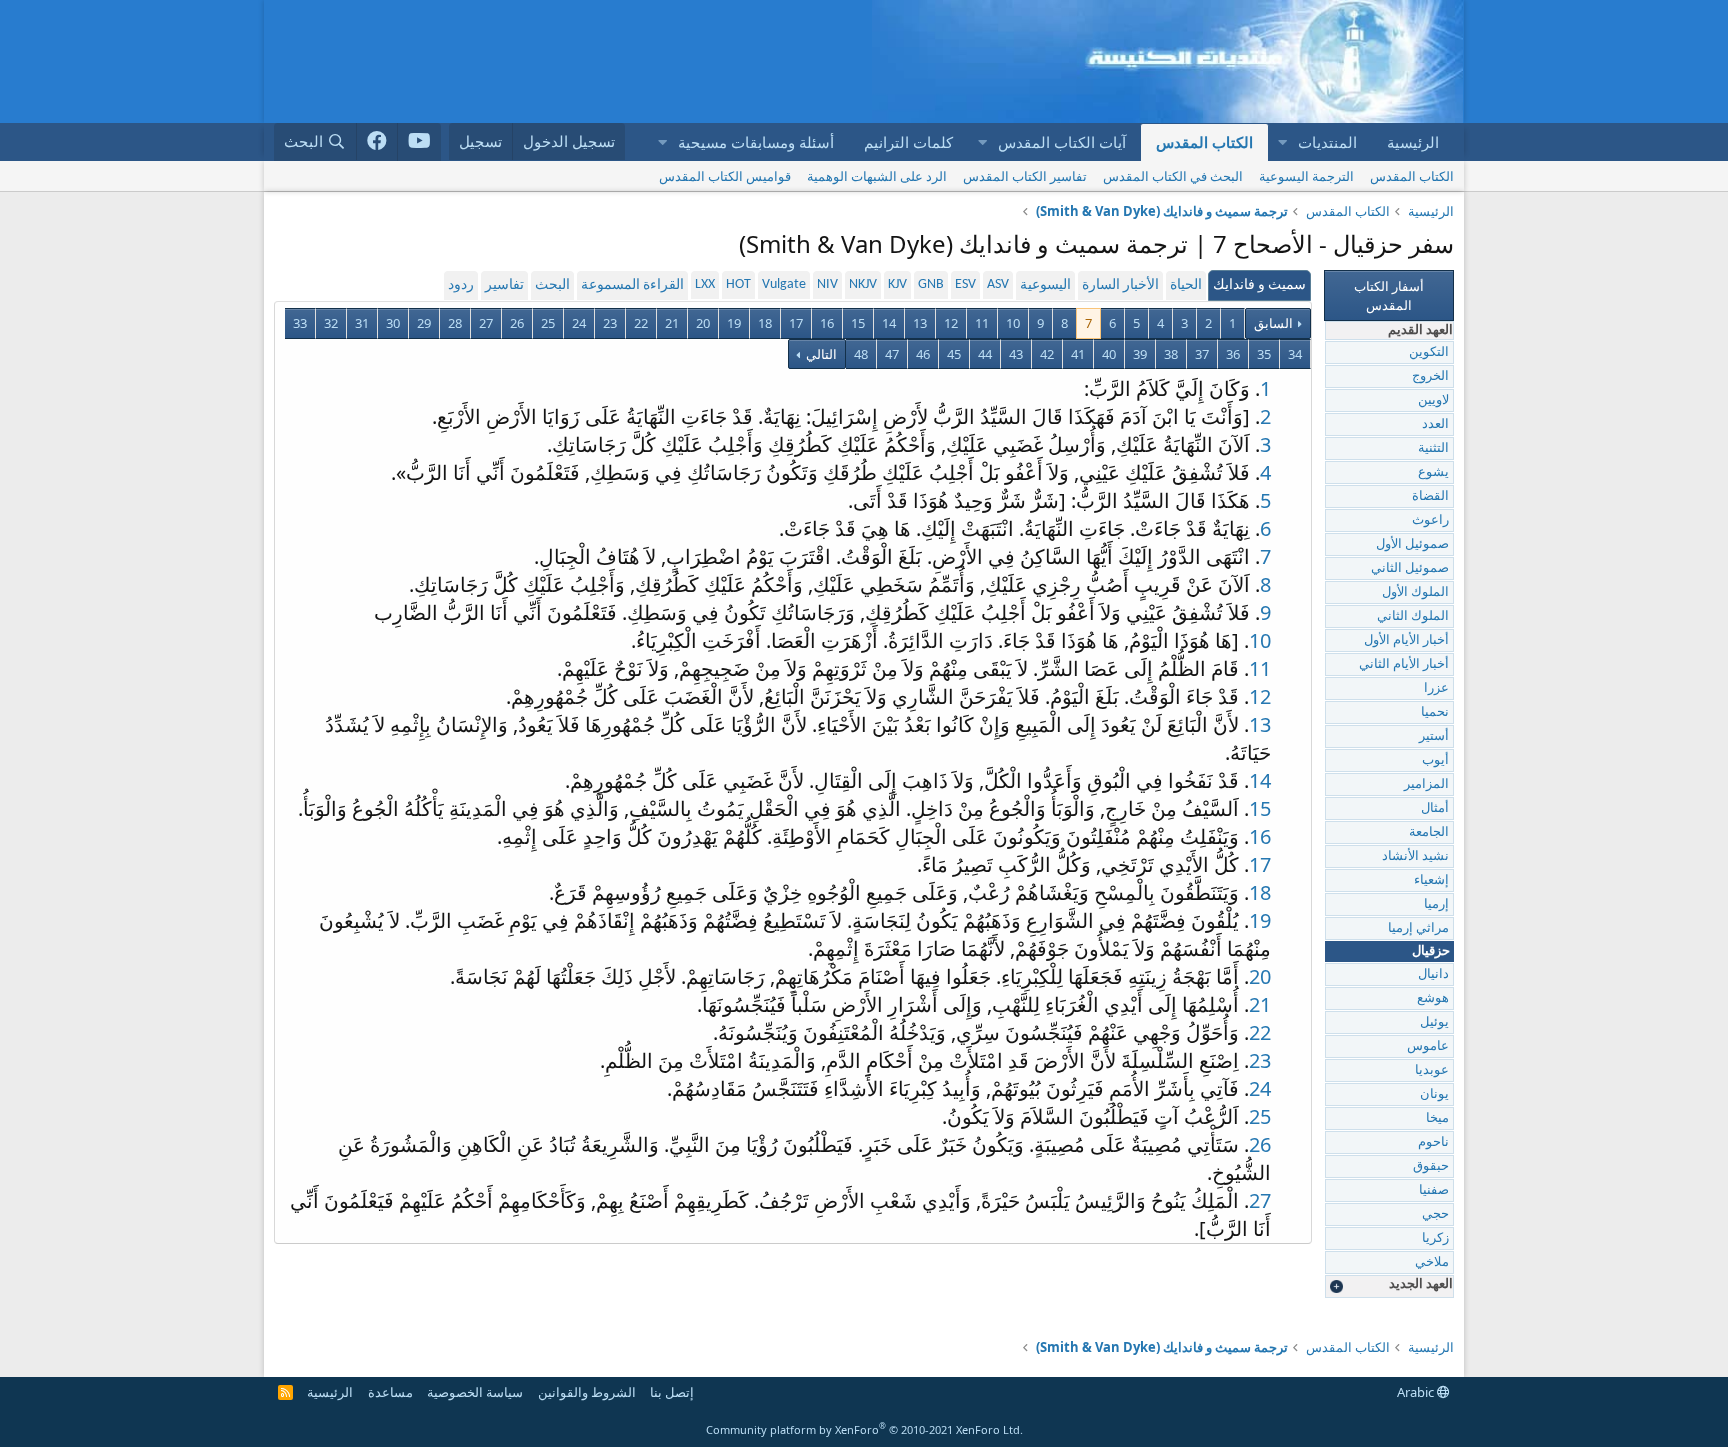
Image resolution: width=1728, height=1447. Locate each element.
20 (703, 323)
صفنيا (1434, 1190)
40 (1109, 354)
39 (1140, 354)
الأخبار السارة (1120, 285)
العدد (1435, 424)
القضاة (1430, 496)
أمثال (1435, 808)
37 (1202, 354)
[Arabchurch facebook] (377, 142)
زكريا (1435, 1238)
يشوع (1433, 472)
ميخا (1437, 1118)
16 (827, 323)
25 (548, 323)
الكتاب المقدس (1204, 142)
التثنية (1433, 448)
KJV (897, 284)
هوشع (1433, 998)
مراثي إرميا (1418, 928)
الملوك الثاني (1413, 616)
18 (765, 323)
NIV (827, 284)
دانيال (1433, 974)
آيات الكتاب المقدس (1062, 142)
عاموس (1428, 1046)
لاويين (1433, 400)
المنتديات (1327, 142)
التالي (820, 354)
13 (920, 323)
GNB (931, 284)
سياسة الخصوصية (475, 1392)
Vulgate (784, 284)
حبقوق (1431, 1166)
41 (1078, 354)
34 (1295, 354)
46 (923, 354)
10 (1013, 323)
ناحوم (1433, 1142)
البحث (552, 285)
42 (1047, 354)
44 (985, 354)
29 (424, 323)
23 (610, 323)
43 (1016, 354)
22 (641, 323)
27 (486, 323)
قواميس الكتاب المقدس (725, 176)
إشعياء (1431, 880)
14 (889, 323)
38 (1171, 354)
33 (300, 323)
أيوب (1435, 760)
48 (861, 354)
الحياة (1186, 285)
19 (734, 323)
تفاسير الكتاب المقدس (1025, 176)
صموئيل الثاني (1410, 568)
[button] (1282, 142)
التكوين (1429, 352)
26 (517, 323)
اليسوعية (1045, 285)
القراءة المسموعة (632, 285)
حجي (1435, 1214)
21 (672, 323)
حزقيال (1431, 951)
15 (858, 323)
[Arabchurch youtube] (419, 142)
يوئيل (1434, 1022)
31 (362, 323)
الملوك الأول (1415, 592)
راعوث (1430, 520)
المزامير (1426, 784)
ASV (998, 284)
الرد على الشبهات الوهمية (877, 176)
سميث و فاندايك (1259, 285)
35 (1264, 354)
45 (954, 354)
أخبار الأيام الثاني (1404, 664)
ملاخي (1432, 1262)
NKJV (863, 284)
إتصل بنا (672, 1392)
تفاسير (504, 285)
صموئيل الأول (1412, 544)
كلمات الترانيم (908, 142)
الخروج (1430, 376)
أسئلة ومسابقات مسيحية (756, 142)
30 (393, 323)
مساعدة (390, 1392)
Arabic (1417, 1392)
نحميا (1435, 712)
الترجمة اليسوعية (1306, 176)
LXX (705, 284)
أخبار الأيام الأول (1406, 640)
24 (579, 323)
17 (796, 323)
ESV (965, 284)
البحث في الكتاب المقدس (1173, 176)
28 (455, 323)
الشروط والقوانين (587, 1392)
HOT (738, 284)
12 (951, 323)
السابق (1273, 323)
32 (331, 323)
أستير (1434, 736)
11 (982, 323)
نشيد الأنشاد (1415, 856)
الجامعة (1429, 832)
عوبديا (1432, 1070)
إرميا (1436, 904)
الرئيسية (1413, 142)
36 (1233, 354)
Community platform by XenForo (864, 1429)
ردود (461, 285)
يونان (1434, 1094)
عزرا (1436, 688)
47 (892, 354)
